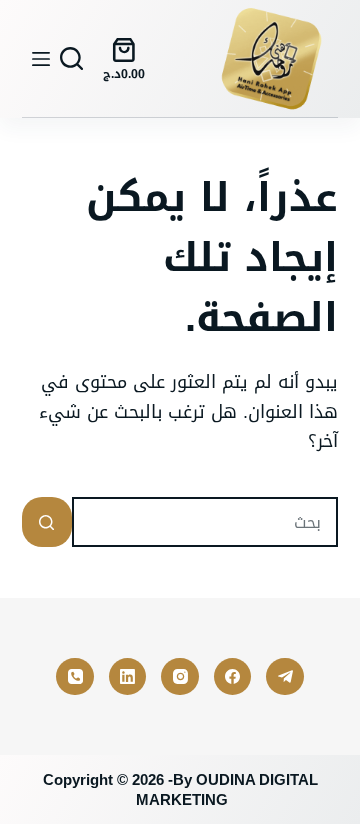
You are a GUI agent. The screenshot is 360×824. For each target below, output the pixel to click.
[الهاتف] (75, 677)
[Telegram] (285, 677)
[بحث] (71, 58)
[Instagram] (180, 677)
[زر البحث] (47, 522)
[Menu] (41, 59)
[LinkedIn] (128, 677)
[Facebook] (233, 677)
